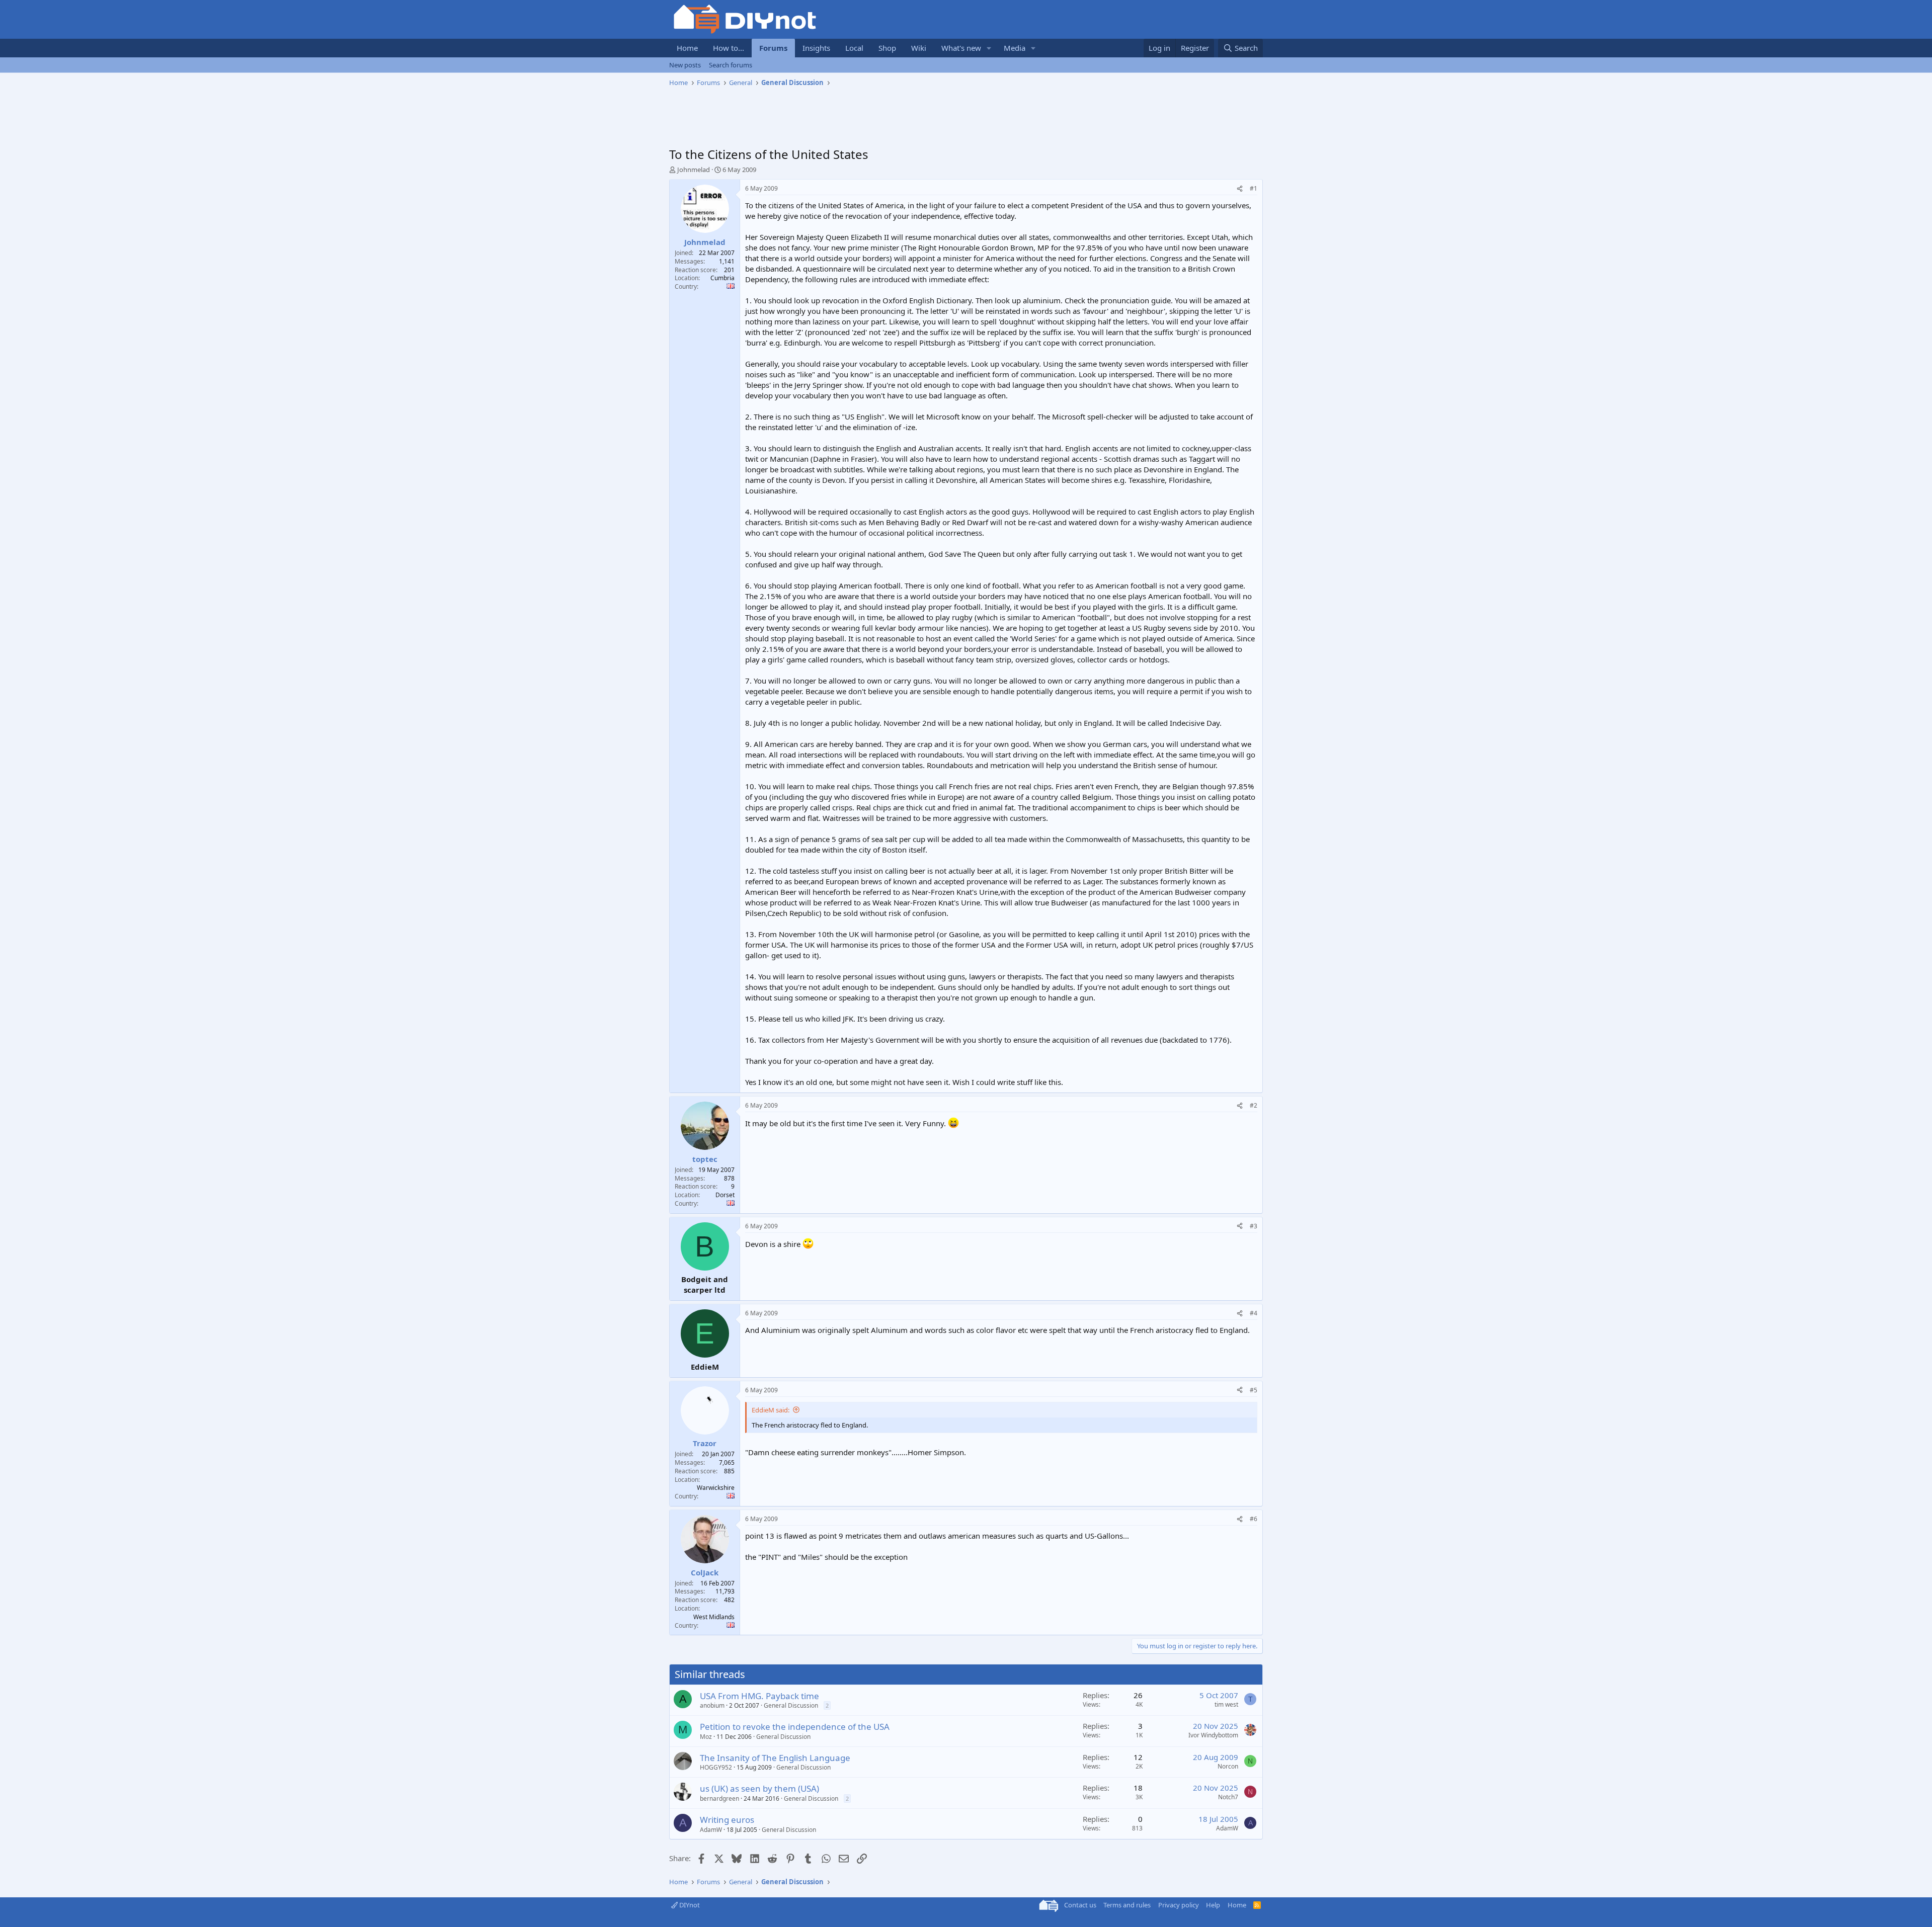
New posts (685, 65)
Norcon (1228, 1766)
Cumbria (722, 278)
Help (1213, 1905)
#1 (1254, 188)
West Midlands (714, 1617)
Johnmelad (694, 170)
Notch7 (1228, 1797)
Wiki (919, 48)
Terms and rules (1127, 1905)
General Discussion (791, 1705)
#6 (1254, 1519)
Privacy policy (1179, 1905)
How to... (729, 48)
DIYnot (689, 1905)
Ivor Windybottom (1213, 1735)
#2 (1254, 1105)
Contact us (1080, 1905)
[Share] (1240, 189)
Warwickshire (716, 1488)
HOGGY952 (716, 1767)
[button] (989, 48)
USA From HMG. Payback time (759, 1696)
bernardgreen (719, 1798)
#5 (1254, 1390)
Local (854, 48)
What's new (961, 48)
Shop (887, 48)
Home (687, 48)
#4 (1254, 1313)
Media (1015, 48)
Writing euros (727, 1820)
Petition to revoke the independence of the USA (795, 1727)
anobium (712, 1705)
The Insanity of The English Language (775, 1758)
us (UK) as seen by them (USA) (759, 1788)
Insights (816, 48)
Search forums (731, 65)
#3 (1254, 1226)
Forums (773, 48)
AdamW (711, 1830)
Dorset (725, 1195)
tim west (1226, 1704)
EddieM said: (771, 1410)
